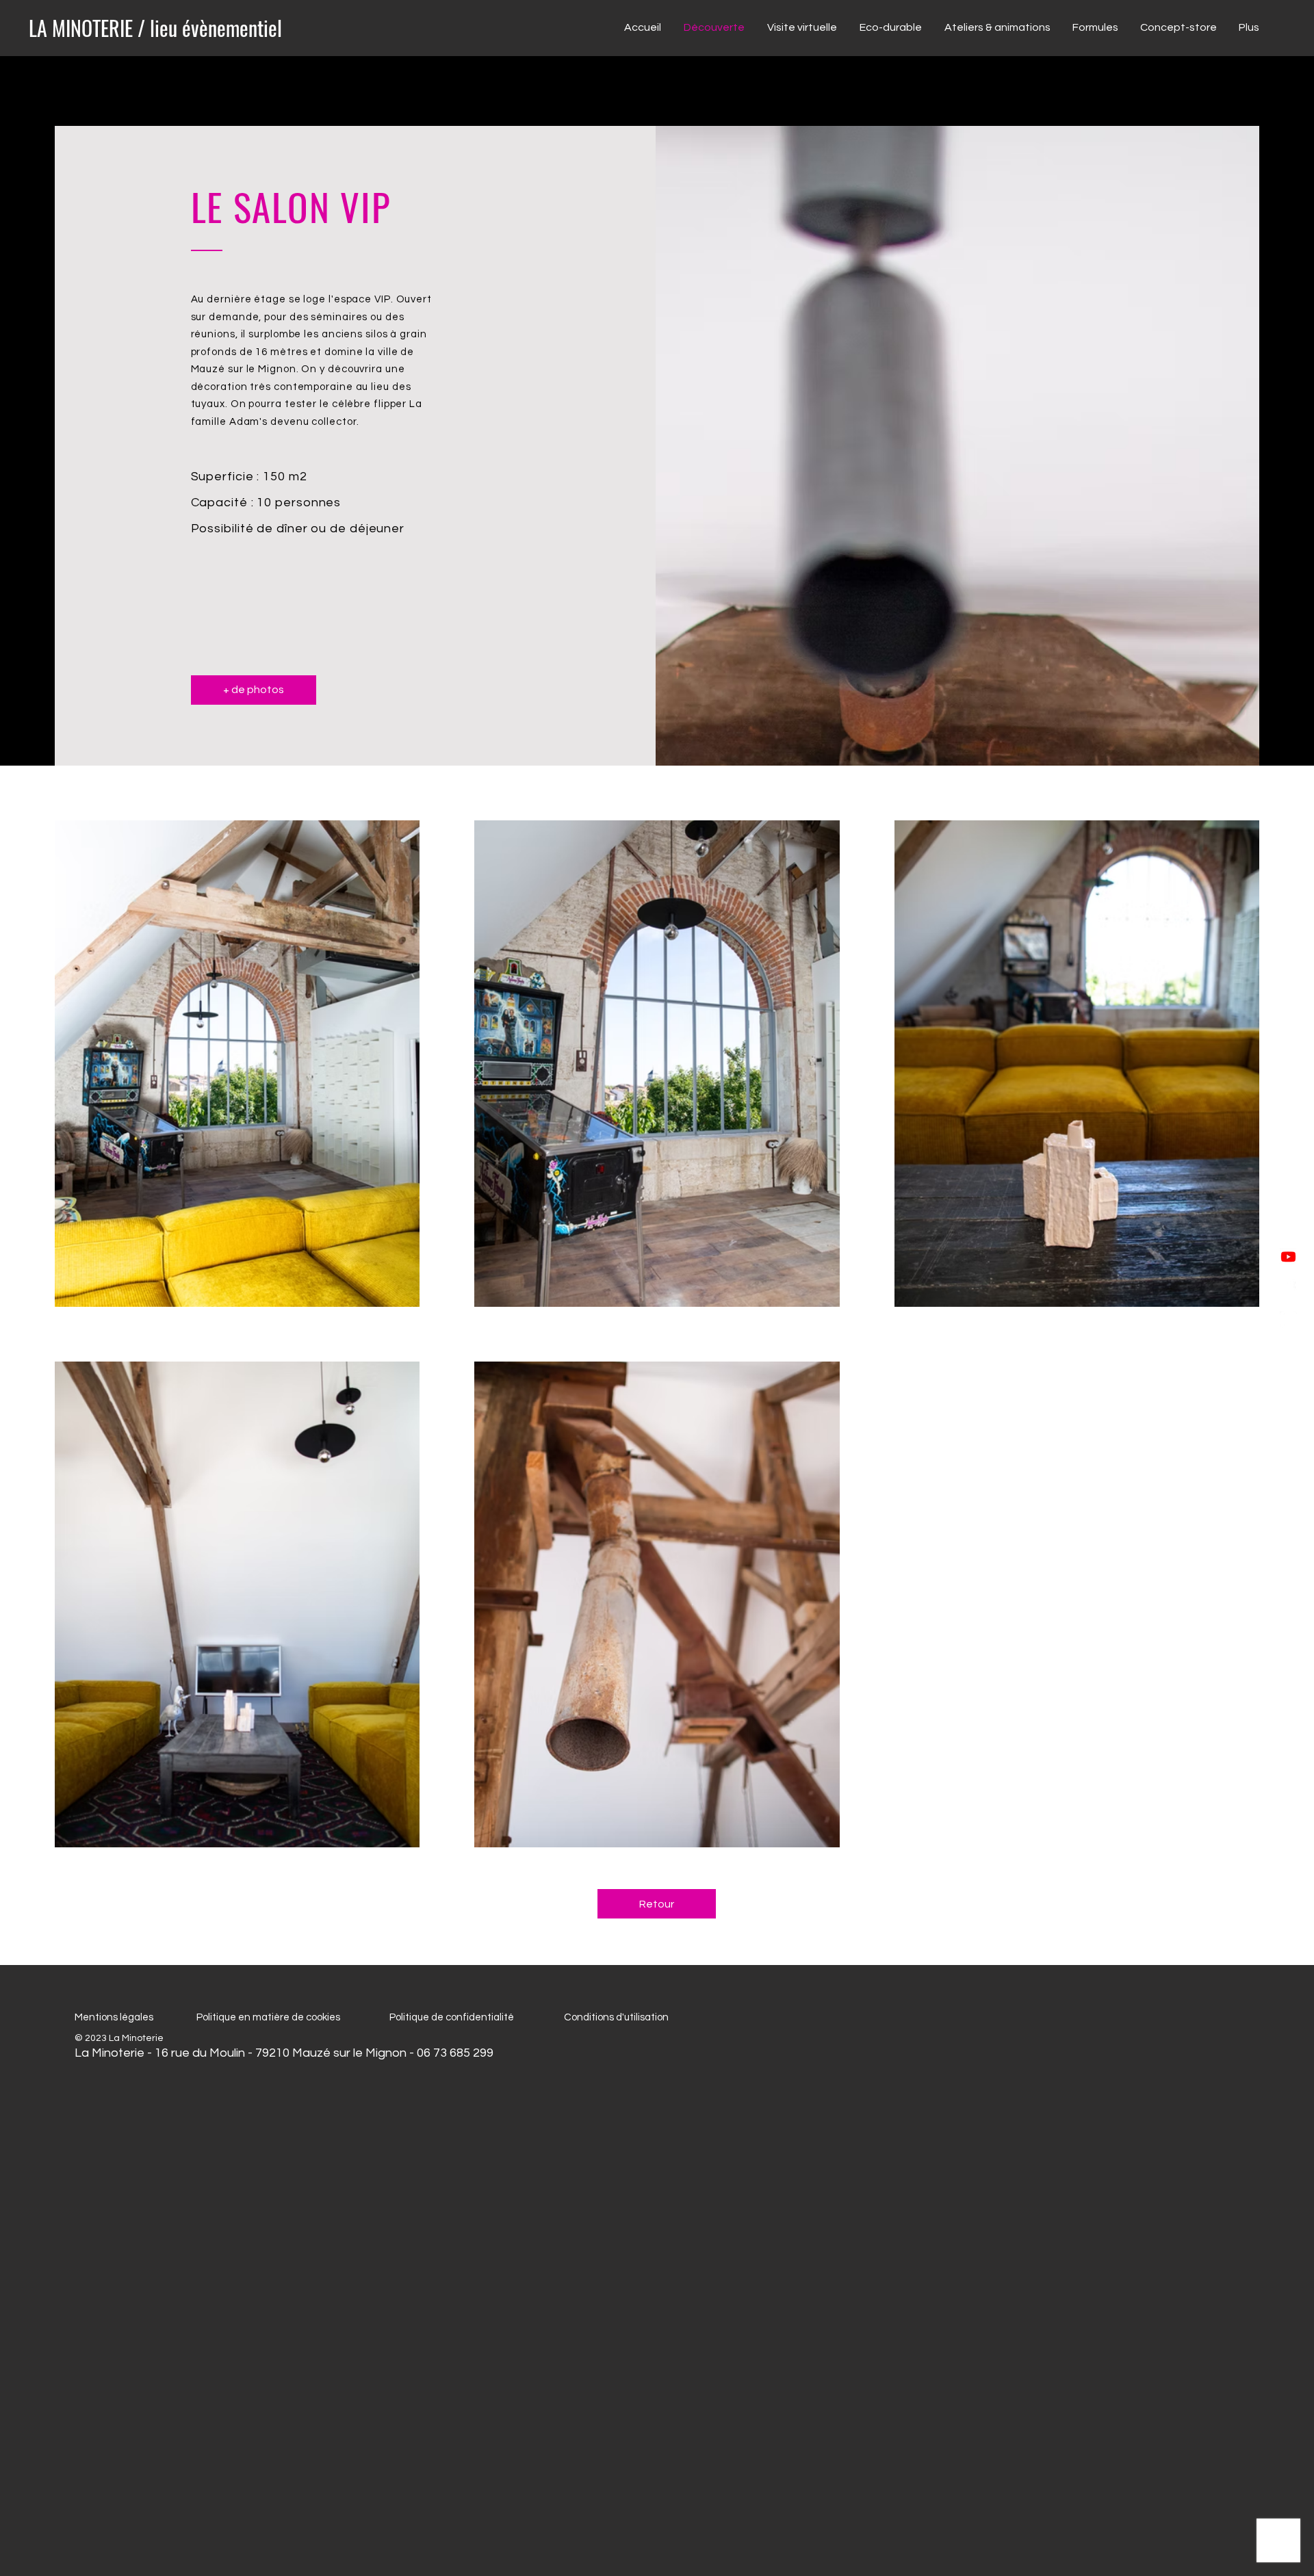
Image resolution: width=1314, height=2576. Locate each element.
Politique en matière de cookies (269, 2017)
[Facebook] (1288, 1288)
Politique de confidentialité (452, 2017)
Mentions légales (114, 2017)
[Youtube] (1288, 1257)
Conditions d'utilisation (616, 2017)
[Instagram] (1288, 1319)
